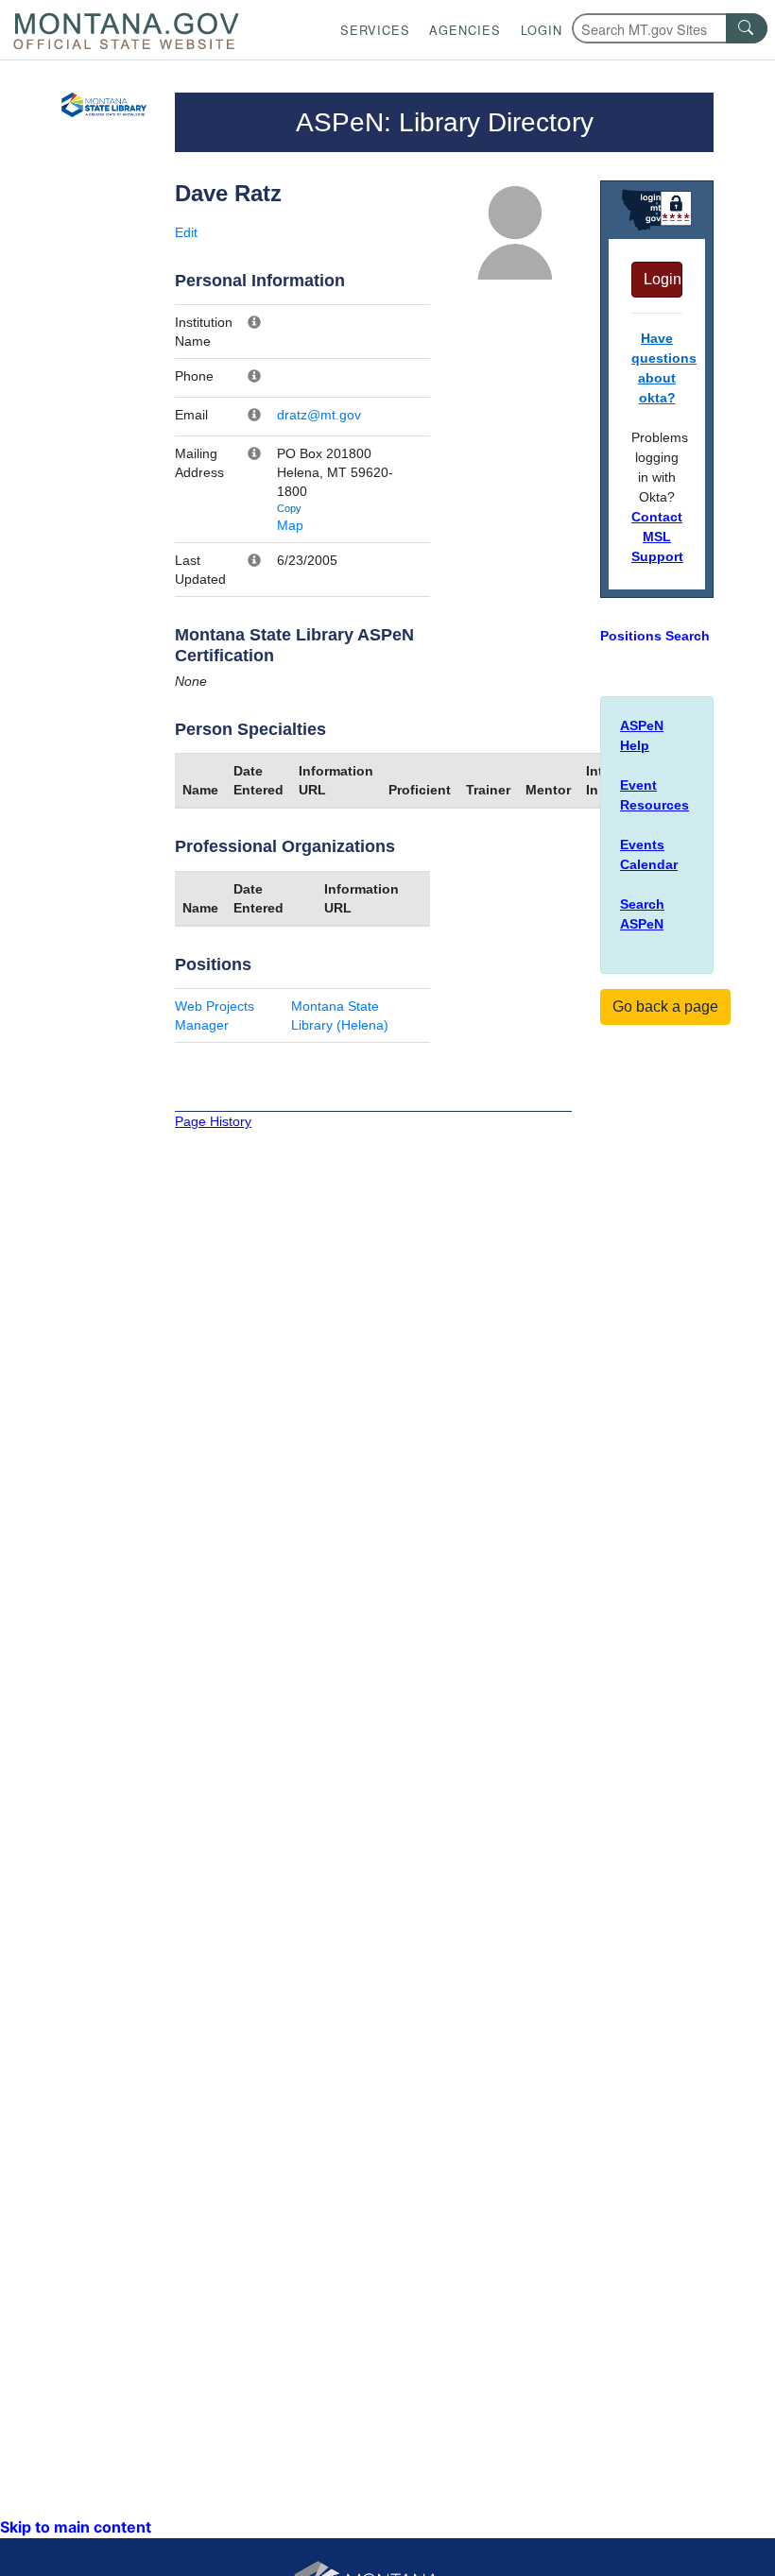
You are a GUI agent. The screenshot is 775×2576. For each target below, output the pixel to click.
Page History (213, 1121)
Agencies (465, 30)
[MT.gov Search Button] (747, 28)
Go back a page (665, 1007)
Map (290, 525)
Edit (186, 232)
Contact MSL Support (657, 537)
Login (542, 30)
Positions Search (655, 636)
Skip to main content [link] (76, 2527)
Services (375, 30)
